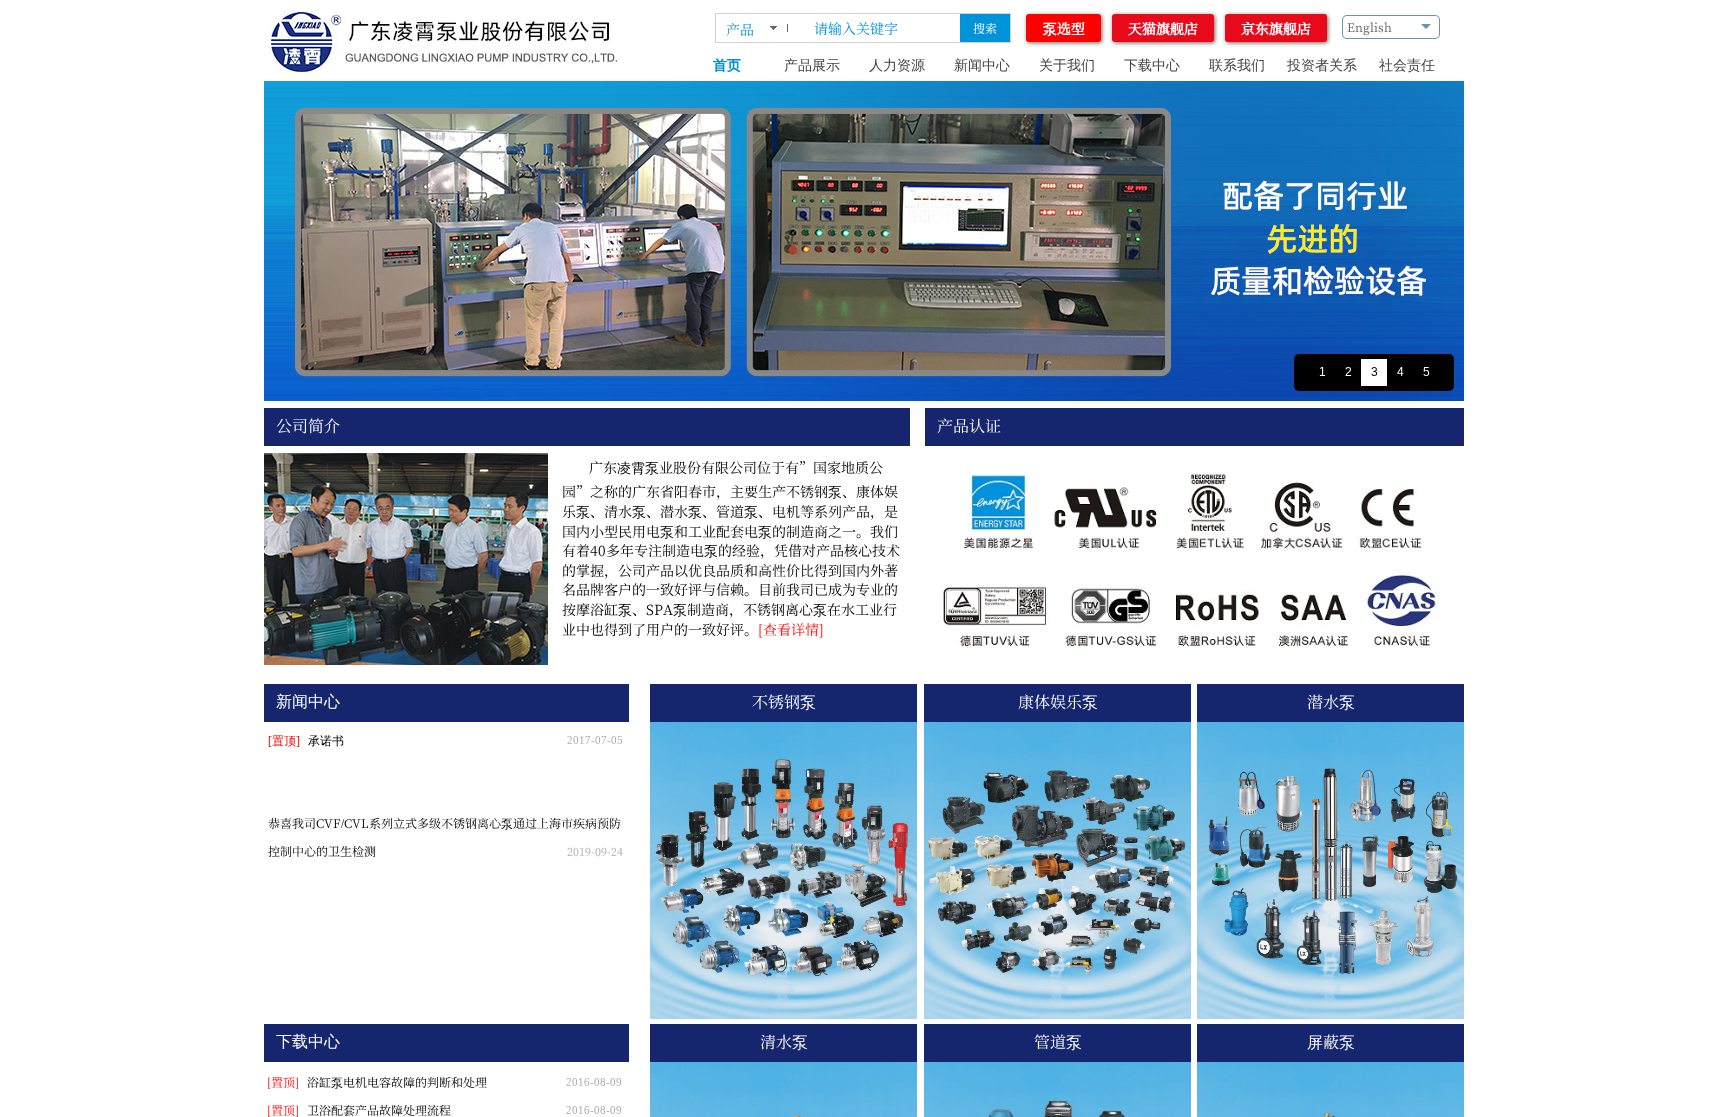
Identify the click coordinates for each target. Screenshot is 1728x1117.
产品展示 (812, 65)
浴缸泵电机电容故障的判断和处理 (397, 1081)
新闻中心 (982, 65)
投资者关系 (1322, 65)
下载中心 (1152, 65)
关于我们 (1067, 65)
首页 (727, 65)
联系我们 (1237, 65)
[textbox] (880, 28)
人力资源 (897, 65)
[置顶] (284, 741)
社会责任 (1407, 65)
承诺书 (326, 741)
